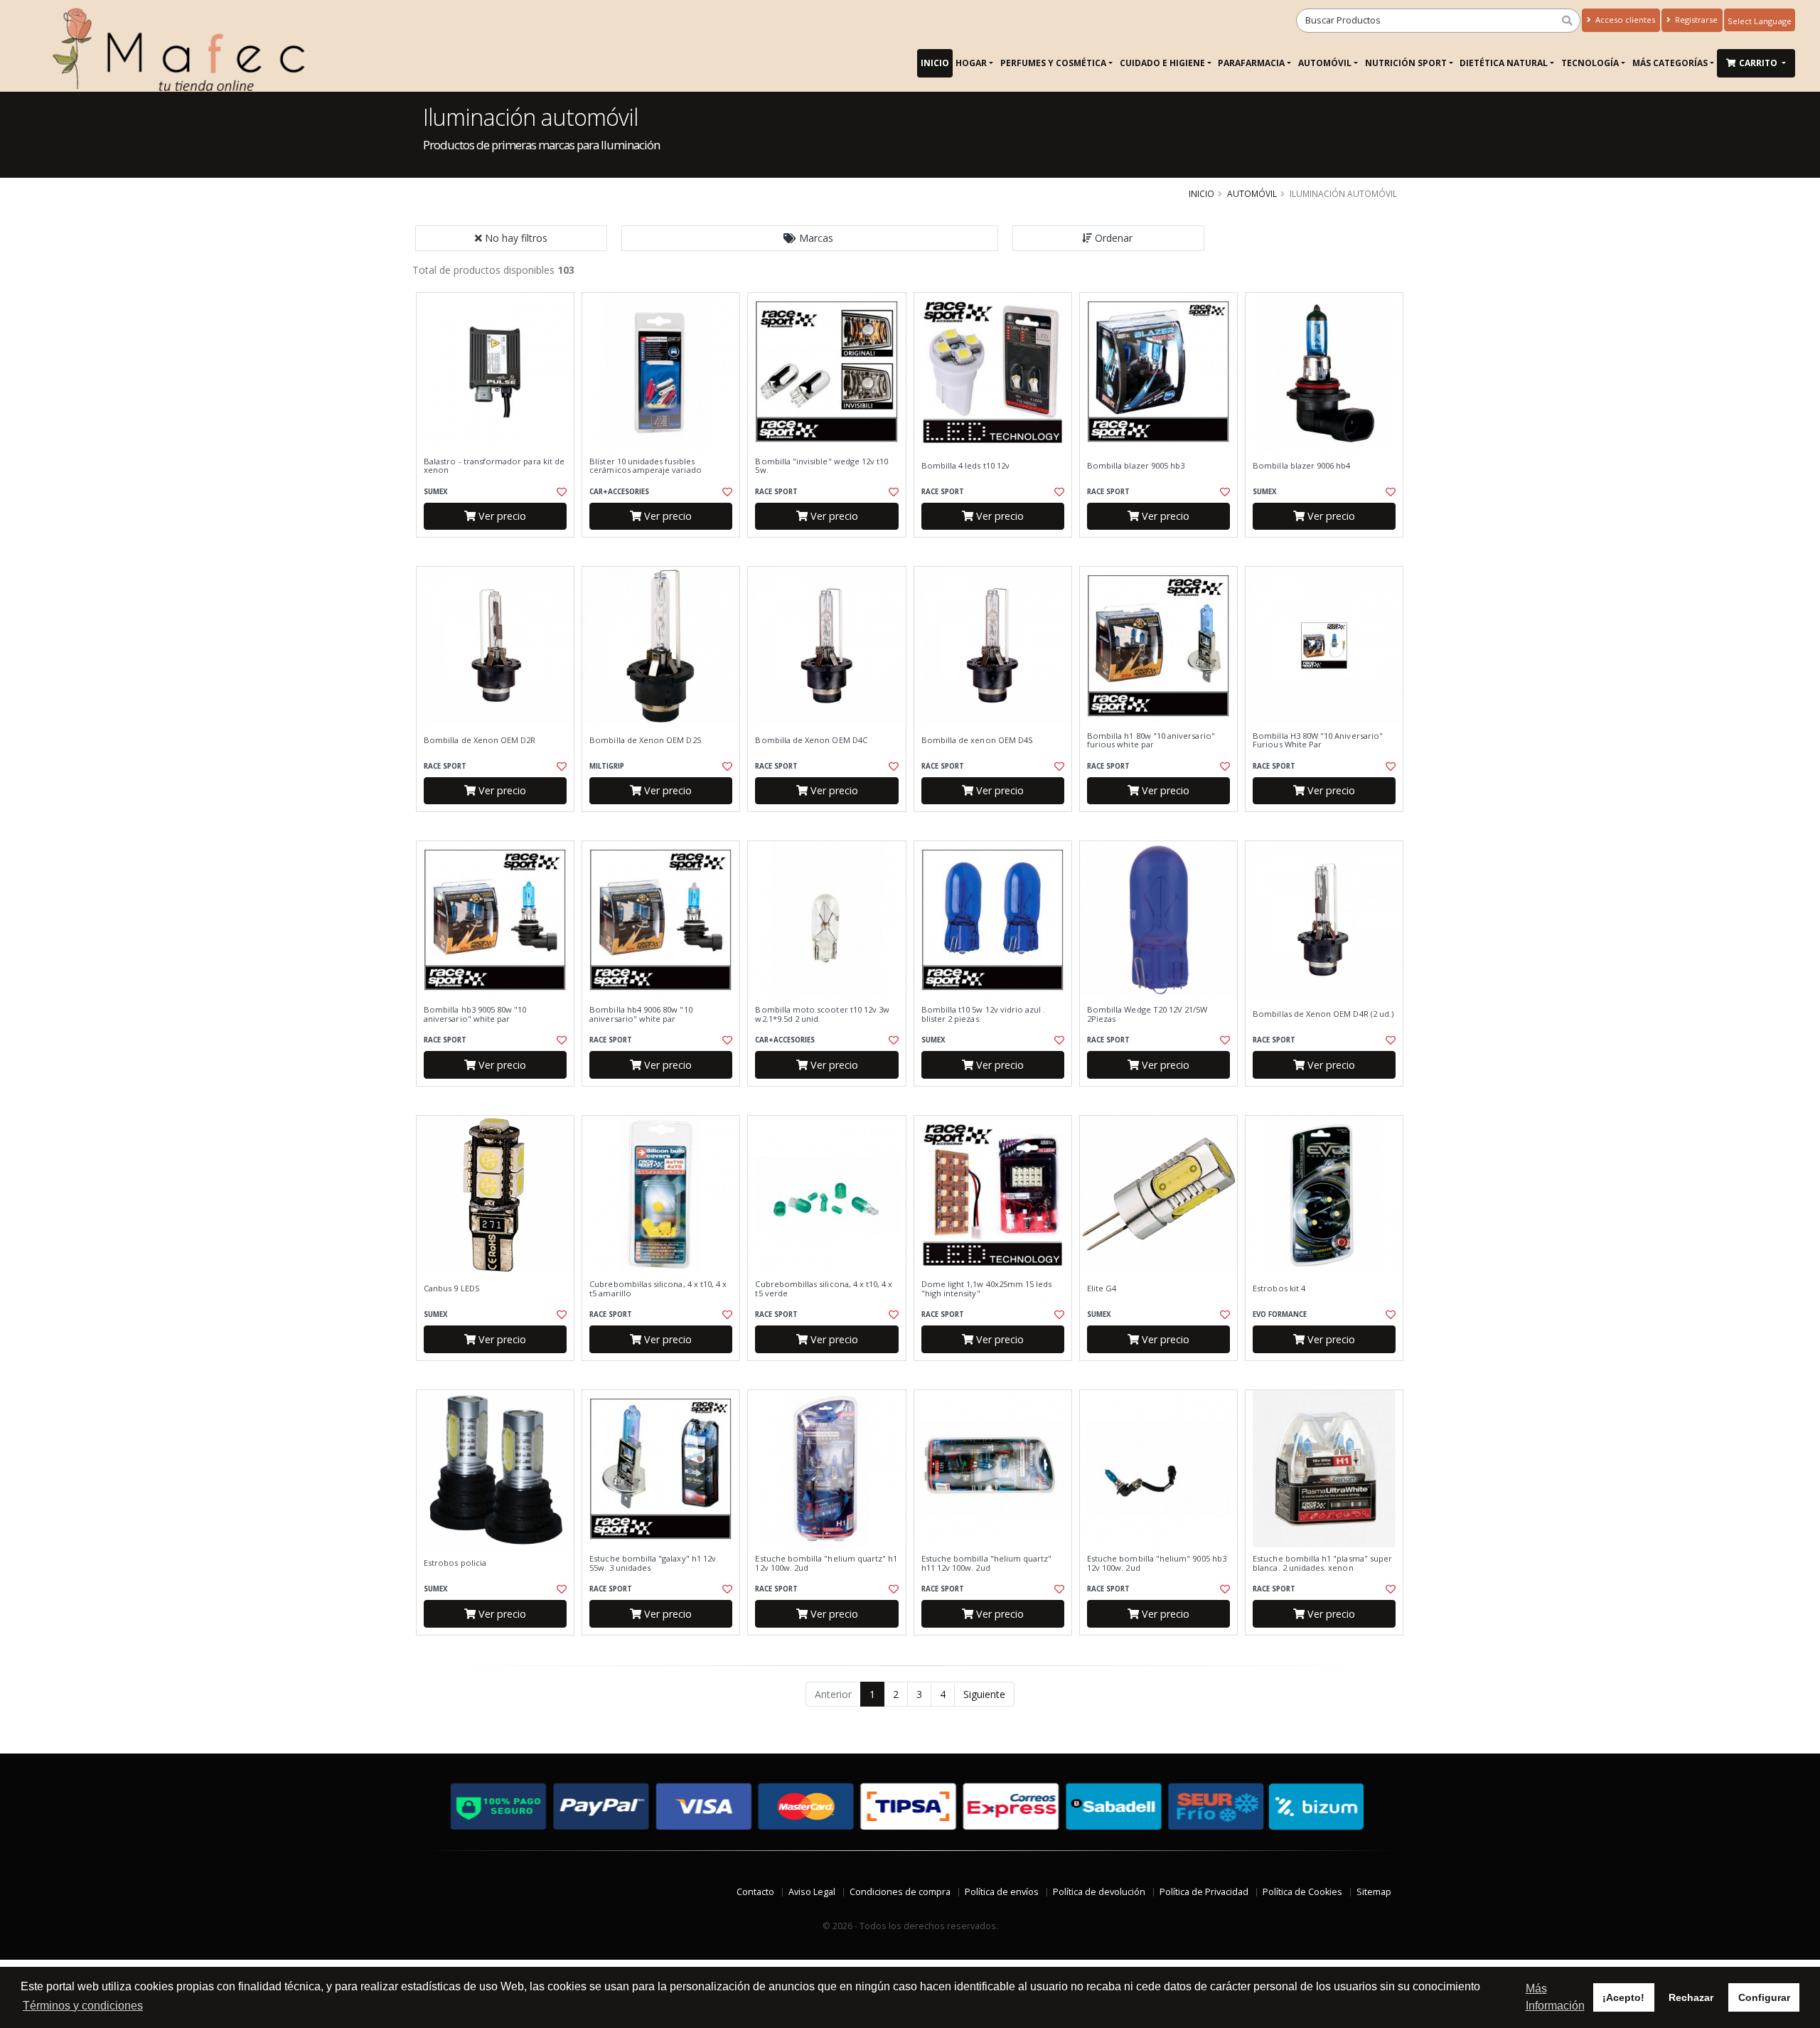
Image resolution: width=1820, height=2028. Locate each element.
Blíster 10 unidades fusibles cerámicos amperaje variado (645, 466)
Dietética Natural (1504, 63)
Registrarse (1695, 20)
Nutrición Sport (1406, 63)
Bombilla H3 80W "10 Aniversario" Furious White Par (1318, 741)
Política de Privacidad (1204, 1892)
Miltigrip (607, 766)
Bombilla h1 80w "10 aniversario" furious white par (1151, 741)
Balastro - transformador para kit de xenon (494, 466)
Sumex (436, 492)
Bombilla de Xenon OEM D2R (480, 740)
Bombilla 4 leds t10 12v (965, 466)
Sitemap (1374, 1892)
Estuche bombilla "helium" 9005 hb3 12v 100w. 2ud (1157, 1563)
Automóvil (1325, 63)
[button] (810, 238)
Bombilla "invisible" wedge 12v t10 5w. (821, 466)
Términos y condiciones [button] (83, 2006)
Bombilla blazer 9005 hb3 (1136, 466)
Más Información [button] (1555, 1997)
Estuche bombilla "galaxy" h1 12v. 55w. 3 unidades (654, 1563)
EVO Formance (1280, 1314)
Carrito (1759, 63)
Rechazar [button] (1691, 1997)
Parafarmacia (1251, 63)
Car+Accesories (619, 492)
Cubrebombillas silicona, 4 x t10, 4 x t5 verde (824, 1289)
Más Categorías (1670, 63)
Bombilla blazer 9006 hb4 (1301, 466)
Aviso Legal (812, 1892)
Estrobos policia (455, 1563)
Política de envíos (1002, 1892)
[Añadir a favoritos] (560, 492)
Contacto (755, 1892)
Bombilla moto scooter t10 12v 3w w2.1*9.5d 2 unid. (822, 1014)
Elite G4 (1102, 1288)
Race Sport (776, 492)
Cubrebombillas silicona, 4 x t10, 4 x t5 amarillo (658, 1289)
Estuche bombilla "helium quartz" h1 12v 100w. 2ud (826, 1563)
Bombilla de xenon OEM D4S (977, 740)
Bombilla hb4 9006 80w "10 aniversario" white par (641, 1014)
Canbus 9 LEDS (452, 1288)
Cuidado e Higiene (1162, 63)
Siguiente (984, 1694)
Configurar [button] (1764, 1997)
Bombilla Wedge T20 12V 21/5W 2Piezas (1147, 1014)
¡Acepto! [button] (1623, 1997)
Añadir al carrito (500, 549)
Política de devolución (1099, 1892)
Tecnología (1590, 63)
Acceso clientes (1624, 20)
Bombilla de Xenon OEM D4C (811, 740)
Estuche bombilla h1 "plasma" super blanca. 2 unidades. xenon (1322, 1563)
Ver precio (501, 516)
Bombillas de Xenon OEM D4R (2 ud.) (1323, 1014)
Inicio (935, 63)
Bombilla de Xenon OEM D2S (645, 740)
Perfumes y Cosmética (1053, 63)
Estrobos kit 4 (1279, 1288)
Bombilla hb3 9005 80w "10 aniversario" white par (475, 1014)
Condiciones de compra (900, 1892)
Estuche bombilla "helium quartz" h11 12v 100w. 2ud (987, 1563)
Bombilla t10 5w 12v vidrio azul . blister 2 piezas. (984, 1014)
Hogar (971, 63)
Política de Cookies (1302, 1892)
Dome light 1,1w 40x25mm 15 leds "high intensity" (987, 1289)
